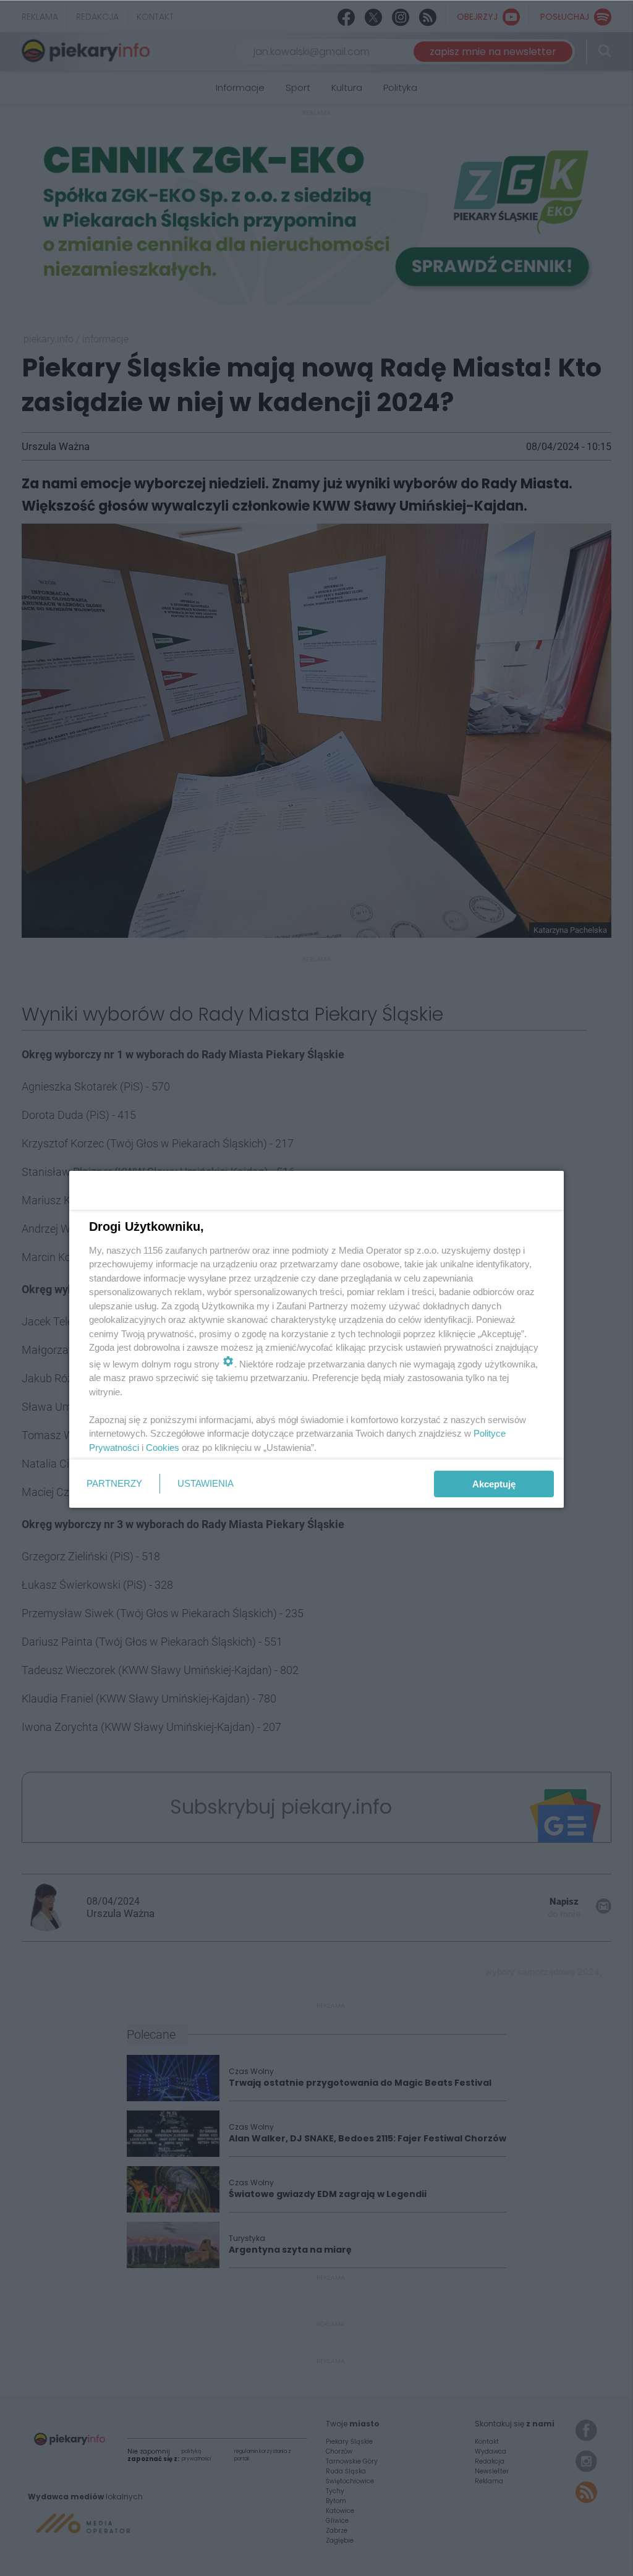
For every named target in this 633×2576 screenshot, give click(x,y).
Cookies (163, 1447)
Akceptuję (494, 1484)
